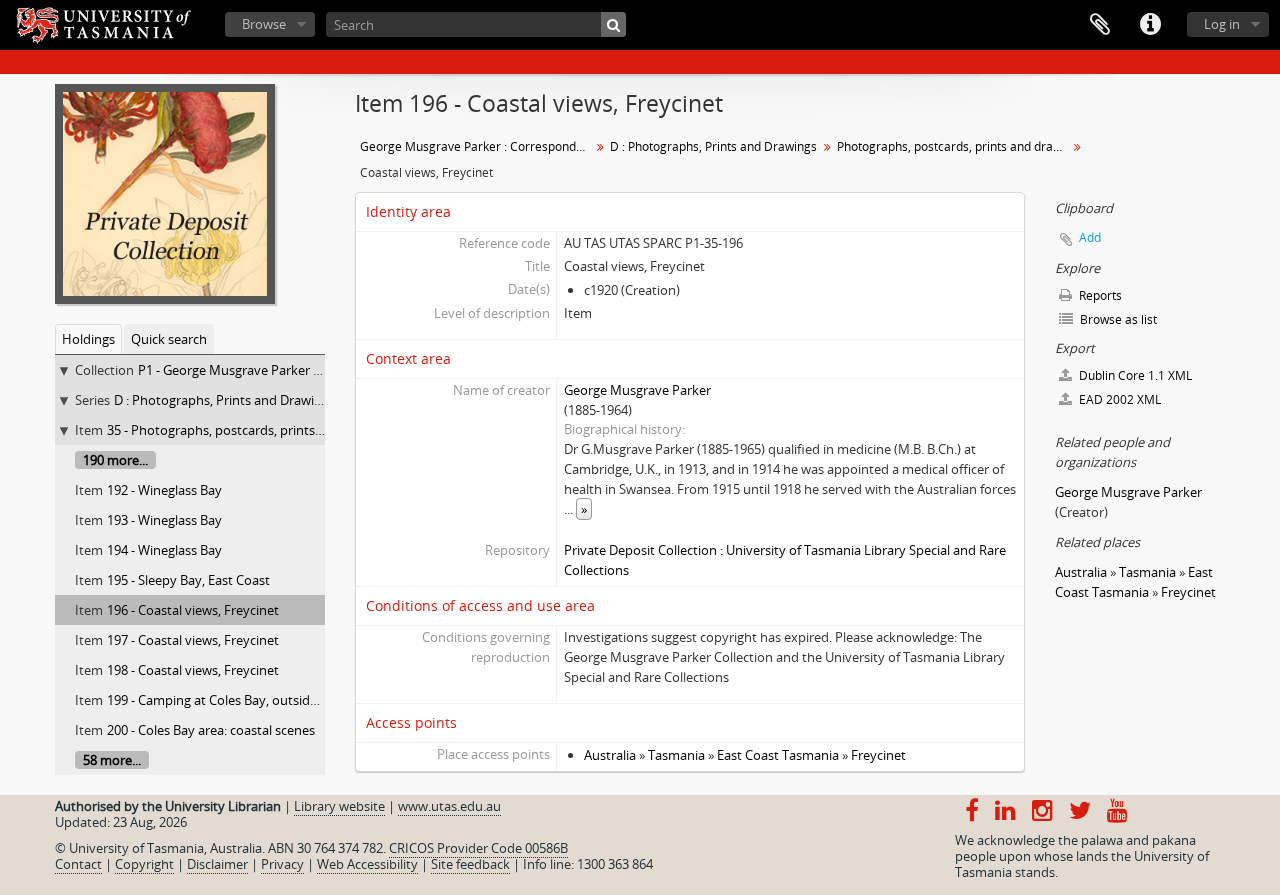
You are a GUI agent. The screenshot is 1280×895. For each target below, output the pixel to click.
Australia (610, 755)
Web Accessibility (367, 864)
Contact (78, 864)
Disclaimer (217, 864)
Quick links (1150, 25)
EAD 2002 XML (1118, 399)
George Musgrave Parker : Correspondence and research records (477, 146)
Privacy (282, 864)
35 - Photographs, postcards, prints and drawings (252, 430)
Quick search (169, 339)
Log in (1222, 24)
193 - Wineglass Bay (164, 520)
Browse (264, 24)
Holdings (88, 339)
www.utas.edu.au (449, 806)
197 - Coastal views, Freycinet (193, 640)
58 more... (112, 760)
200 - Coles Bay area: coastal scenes (211, 730)
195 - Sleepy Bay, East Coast (188, 580)
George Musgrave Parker (637, 390)
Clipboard (1100, 25)
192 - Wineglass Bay (164, 490)
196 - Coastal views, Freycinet (193, 610)
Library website (339, 806)
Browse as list (1117, 319)
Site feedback (470, 864)
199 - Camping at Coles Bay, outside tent (226, 700)
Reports (1099, 295)
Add (1090, 237)
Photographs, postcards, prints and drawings (954, 146)
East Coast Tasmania (778, 755)
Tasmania (676, 755)
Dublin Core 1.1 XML (1134, 375)
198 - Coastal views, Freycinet (193, 670)
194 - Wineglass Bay (164, 550)
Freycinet (878, 755)
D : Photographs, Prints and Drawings (224, 400)
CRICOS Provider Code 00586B (478, 848)
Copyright (144, 864)
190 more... (115, 460)
